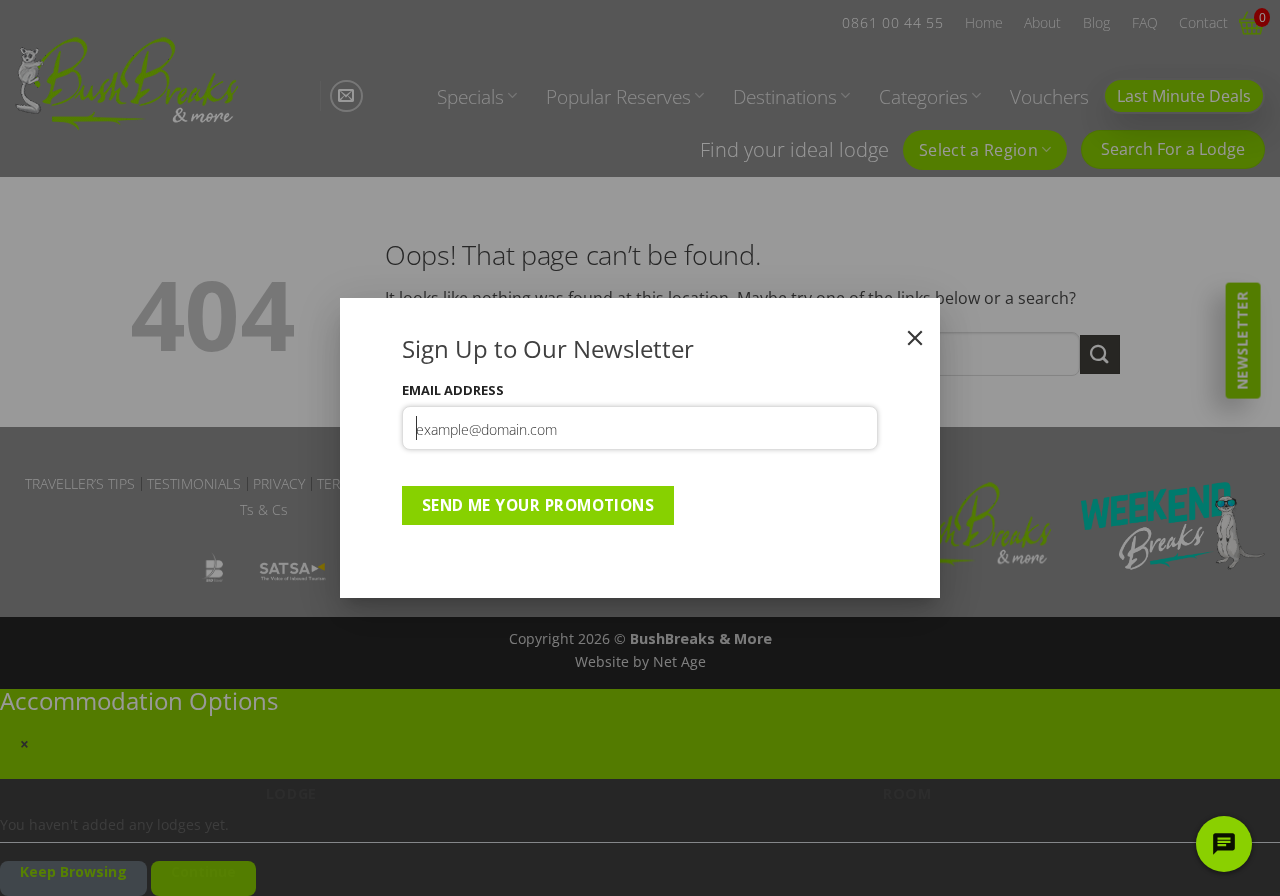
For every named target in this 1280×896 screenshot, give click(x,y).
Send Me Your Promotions (538, 505)
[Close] (915, 338)
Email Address (453, 390)
